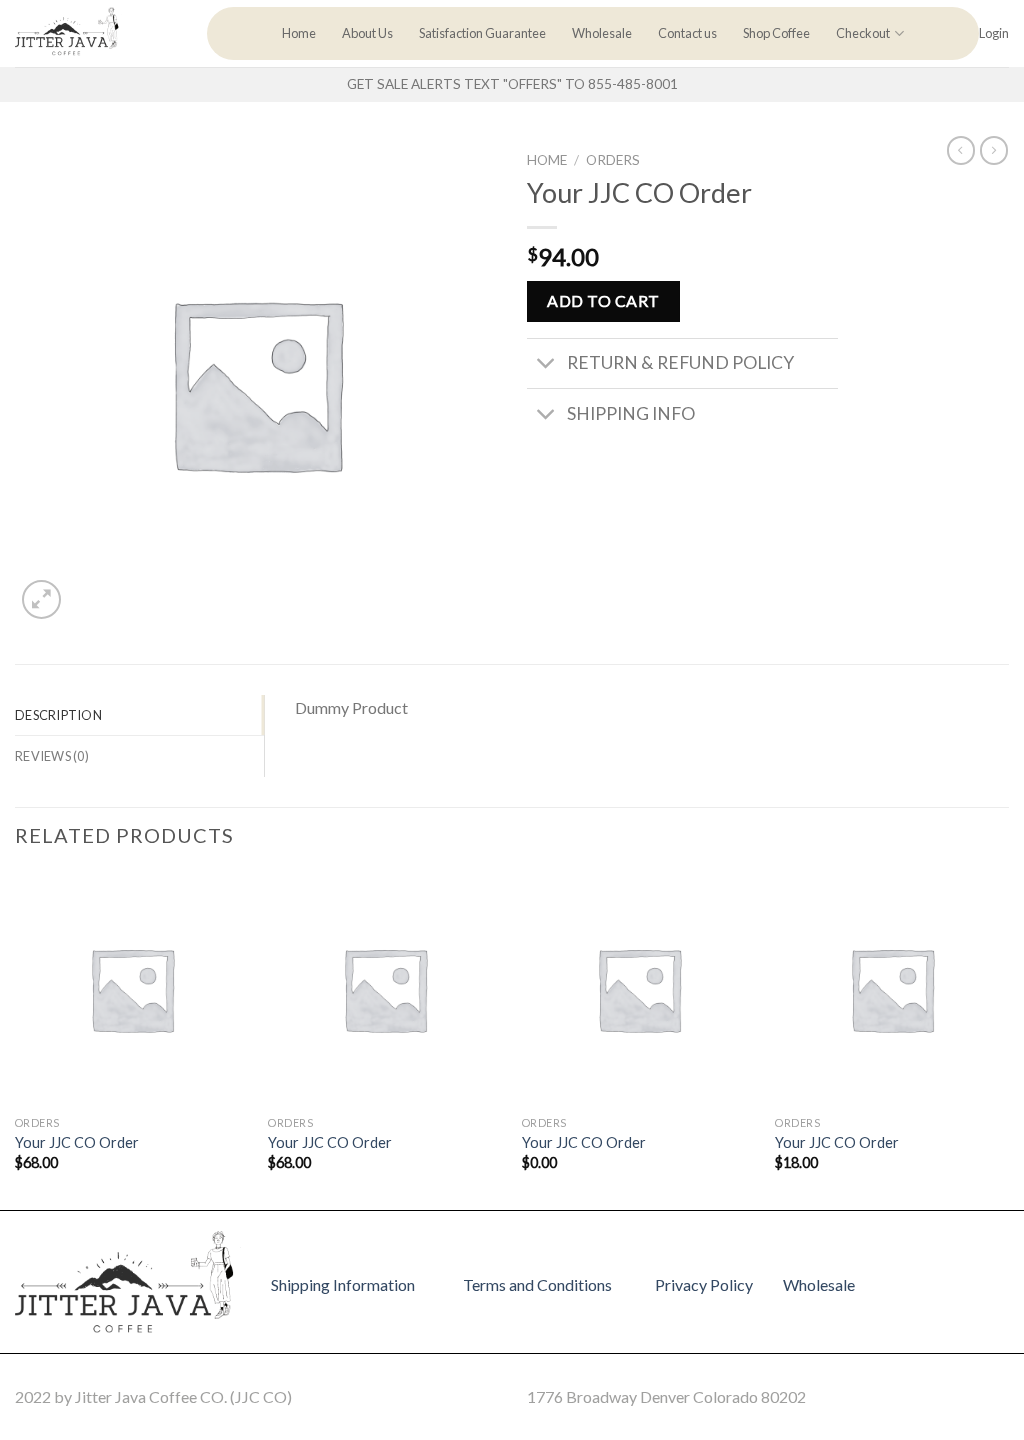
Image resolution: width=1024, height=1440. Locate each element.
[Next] (1008, 1039)
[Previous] (16, 1039)
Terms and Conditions (537, 1284)
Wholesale (602, 33)
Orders (613, 160)
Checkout (863, 33)
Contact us (687, 33)
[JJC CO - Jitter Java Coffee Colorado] (96, 33)
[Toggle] (546, 365)
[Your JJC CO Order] (132, 989)
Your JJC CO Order (77, 1142)
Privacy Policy (704, 1284)
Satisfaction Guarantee (482, 33)
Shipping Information (343, 1284)
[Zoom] (41, 599)
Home (299, 33)
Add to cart (603, 300)
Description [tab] (58, 715)
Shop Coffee (776, 33)
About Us (367, 33)
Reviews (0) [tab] (52, 756)
